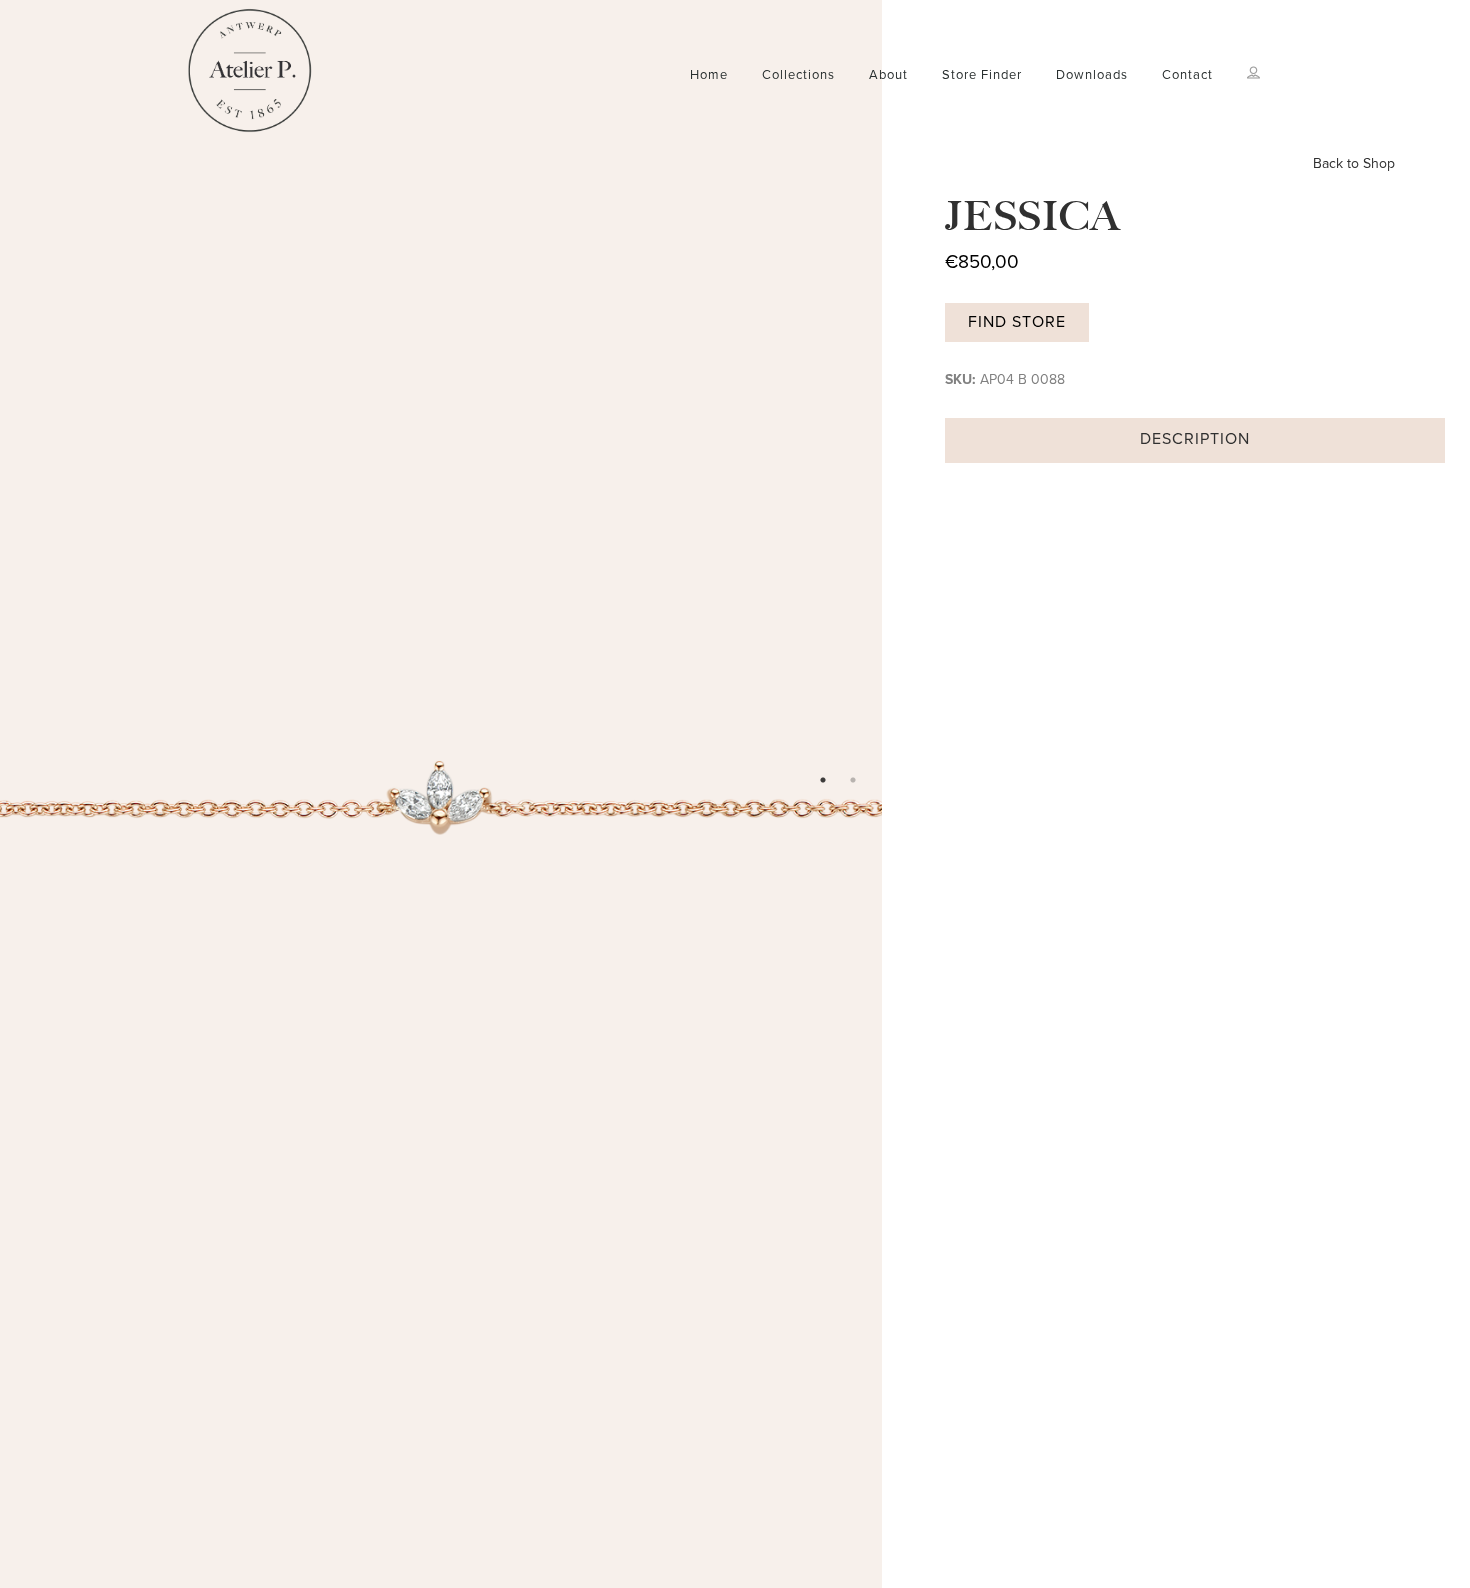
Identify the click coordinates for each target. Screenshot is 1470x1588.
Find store (1017, 322)
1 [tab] (823, 780)
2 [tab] (853, 780)
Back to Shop (1354, 163)
